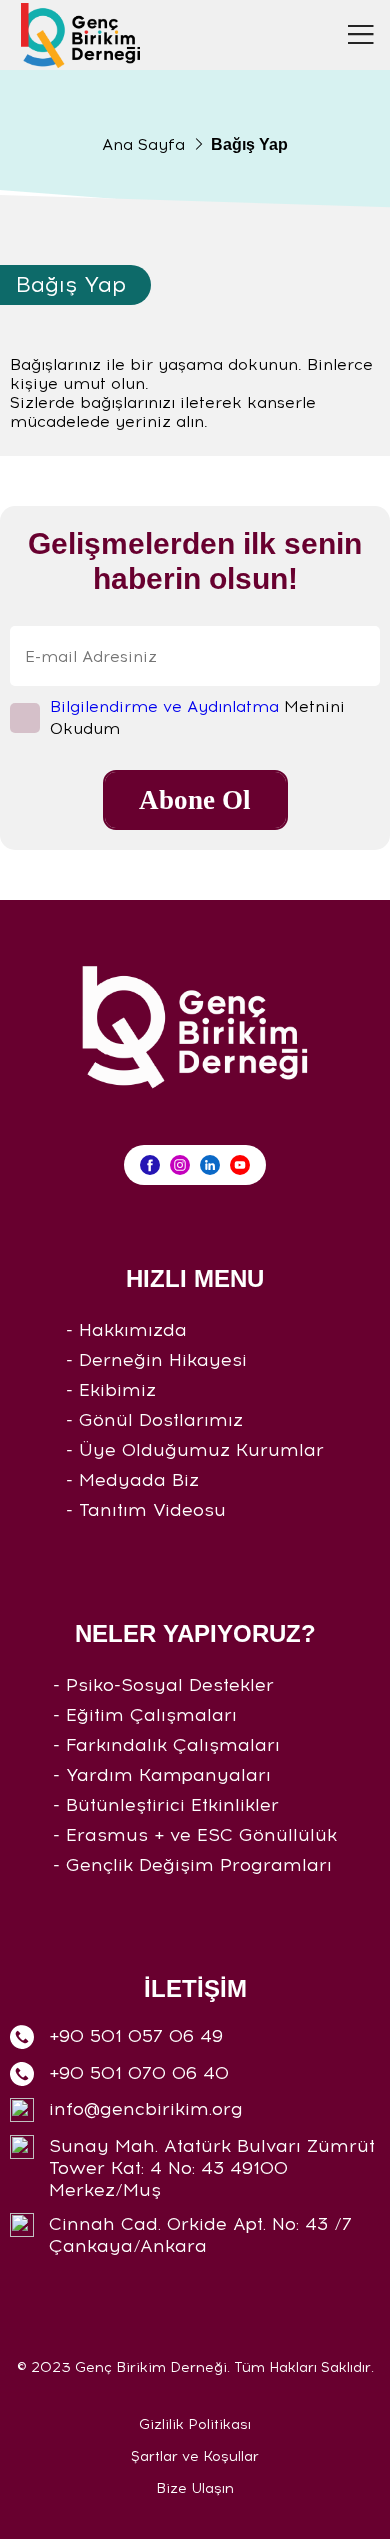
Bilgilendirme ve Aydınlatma (164, 706)
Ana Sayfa (143, 144)
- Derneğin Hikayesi (156, 1360)
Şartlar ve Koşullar (195, 2456)
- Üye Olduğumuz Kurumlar (195, 1450)
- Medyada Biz (132, 1480)
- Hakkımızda (126, 1330)
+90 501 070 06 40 (139, 2073)
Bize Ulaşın (195, 2488)
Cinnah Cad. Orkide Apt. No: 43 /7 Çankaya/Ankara (200, 2235)
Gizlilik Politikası (195, 2424)
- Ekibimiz (111, 1390)
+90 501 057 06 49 (136, 2036)
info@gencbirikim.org (146, 2109)
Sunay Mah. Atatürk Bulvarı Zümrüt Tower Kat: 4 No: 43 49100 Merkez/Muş (212, 2168)
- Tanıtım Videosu (146, 1510)
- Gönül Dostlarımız (154, 1420)
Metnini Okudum (197, 717)
